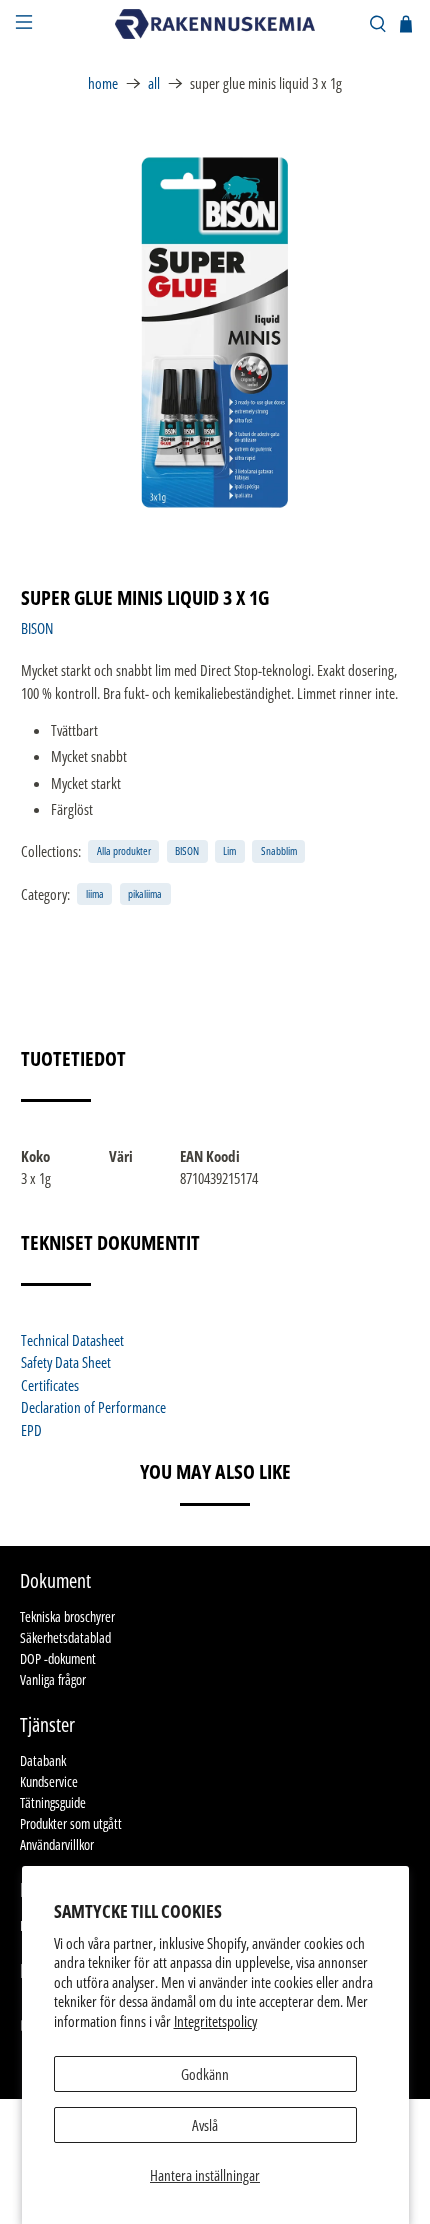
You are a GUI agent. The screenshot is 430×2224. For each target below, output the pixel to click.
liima (95, 893)
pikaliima (145, 893)
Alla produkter (124, 850)
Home (103, 83)
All (154, 83)
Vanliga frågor (53, 1679)
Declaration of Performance (93, 1407)
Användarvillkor (57, 1844)
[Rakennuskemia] (215, 24)
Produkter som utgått (71, 1823)
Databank (43, 1760)
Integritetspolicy (215, 2021)
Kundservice (49, 1781)
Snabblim (279, 850)
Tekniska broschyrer (67, 1616)
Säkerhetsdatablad (65, 1637)
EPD (31, 1430)
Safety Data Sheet (66, 1362)
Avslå (205, 2125)
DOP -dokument (58, 1658)
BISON (37, 628)
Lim (229, 850)
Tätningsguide (53, 1802)
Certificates (50, 1385)
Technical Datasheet (72, 1340)
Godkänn (205, 2074)
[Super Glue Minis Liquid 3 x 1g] (215, 332)
